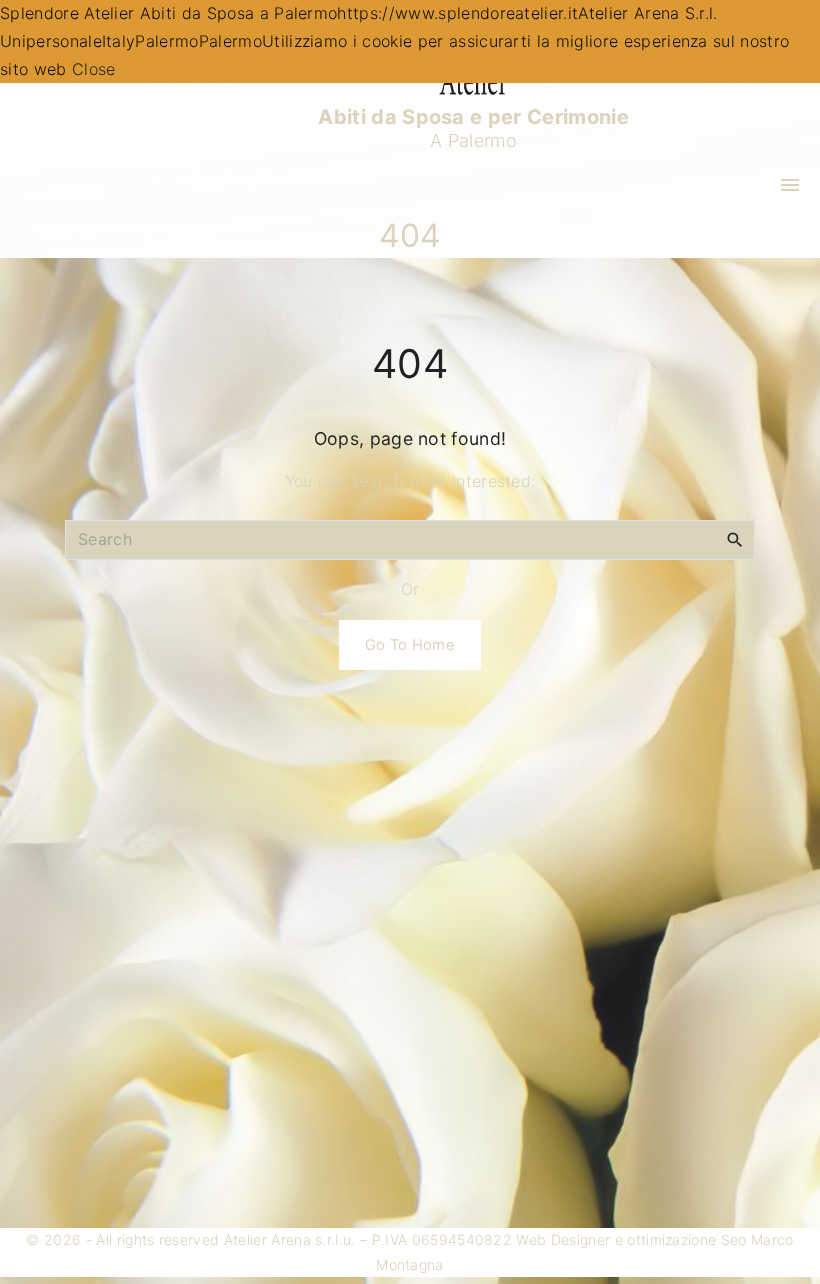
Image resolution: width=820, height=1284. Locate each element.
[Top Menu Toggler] (790, 185)
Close (94, 69)
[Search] (735, 539)
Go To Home (410, 645)
